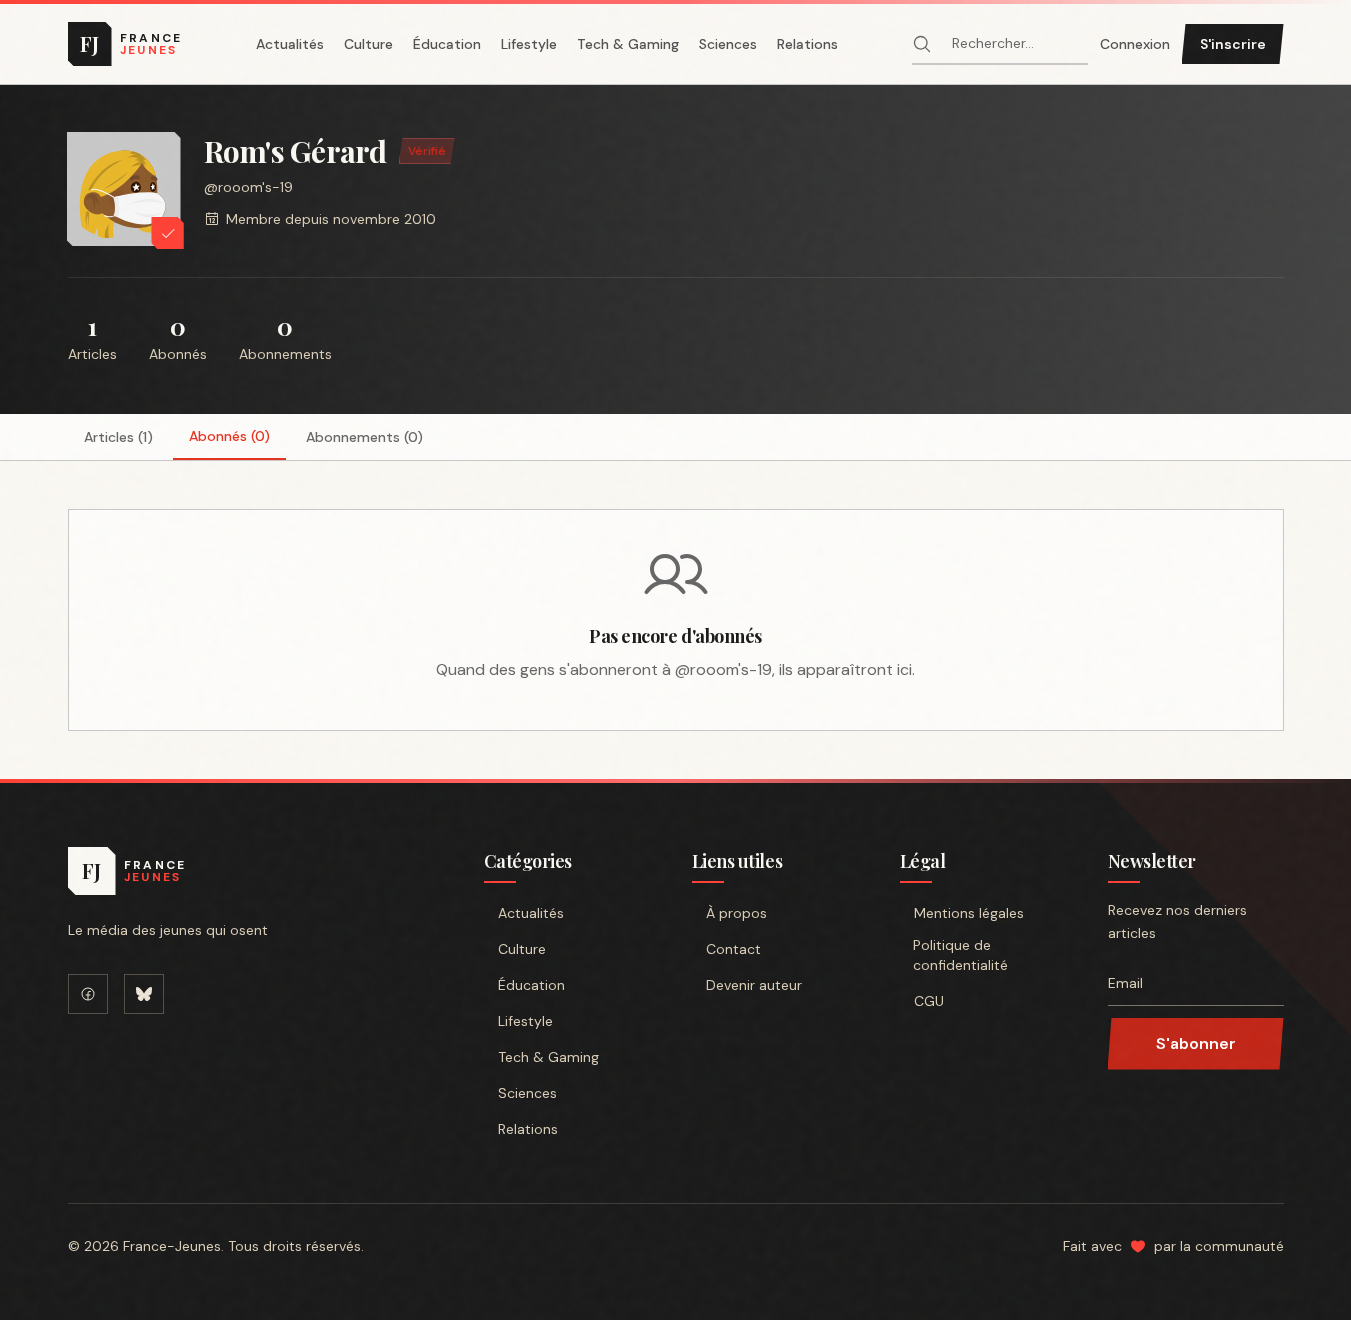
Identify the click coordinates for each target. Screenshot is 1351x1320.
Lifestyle (529, 44)
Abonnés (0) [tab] (229, 436)
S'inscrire (1233, 44)
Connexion (1135, 44)
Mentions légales (969, 913)
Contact (733, 949)
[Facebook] (88, 994)
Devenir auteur (754, 985)
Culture (368, 44)
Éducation (447, 44)
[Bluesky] (144, 994)
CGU (929, 1001)
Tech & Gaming (628, 44)
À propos (736, 913)
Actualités (290, 44)
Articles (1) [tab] (118, 437)
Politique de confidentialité (960, 955)
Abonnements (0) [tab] (364, 437)
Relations (807, 44)
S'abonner (1196, 1043)
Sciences (728, 44)
